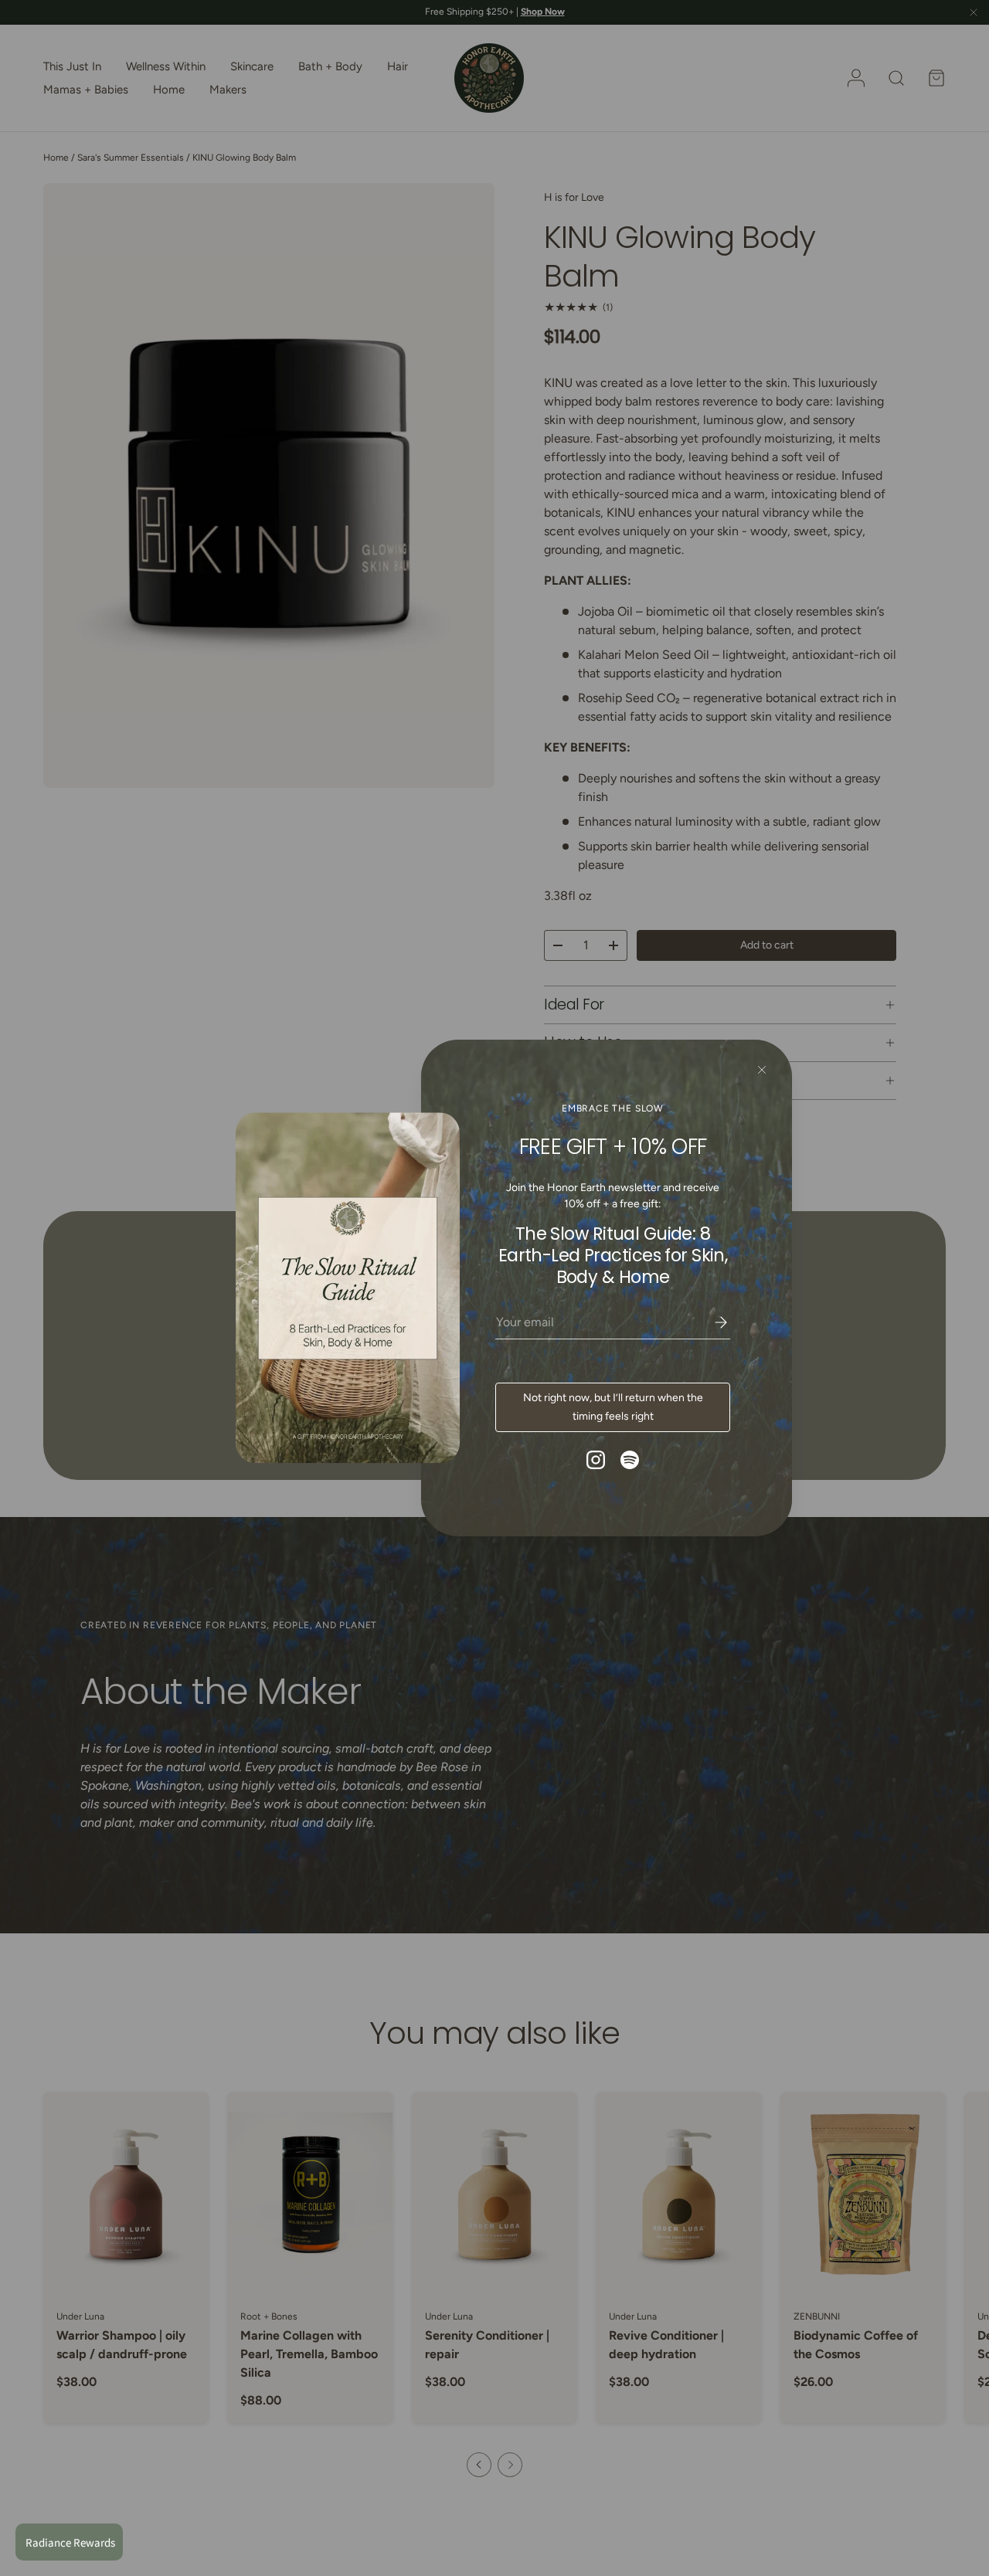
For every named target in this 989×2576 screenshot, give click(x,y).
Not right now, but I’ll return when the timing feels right (613, 1407)
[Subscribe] (710, 1322)
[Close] (762, 1070)
